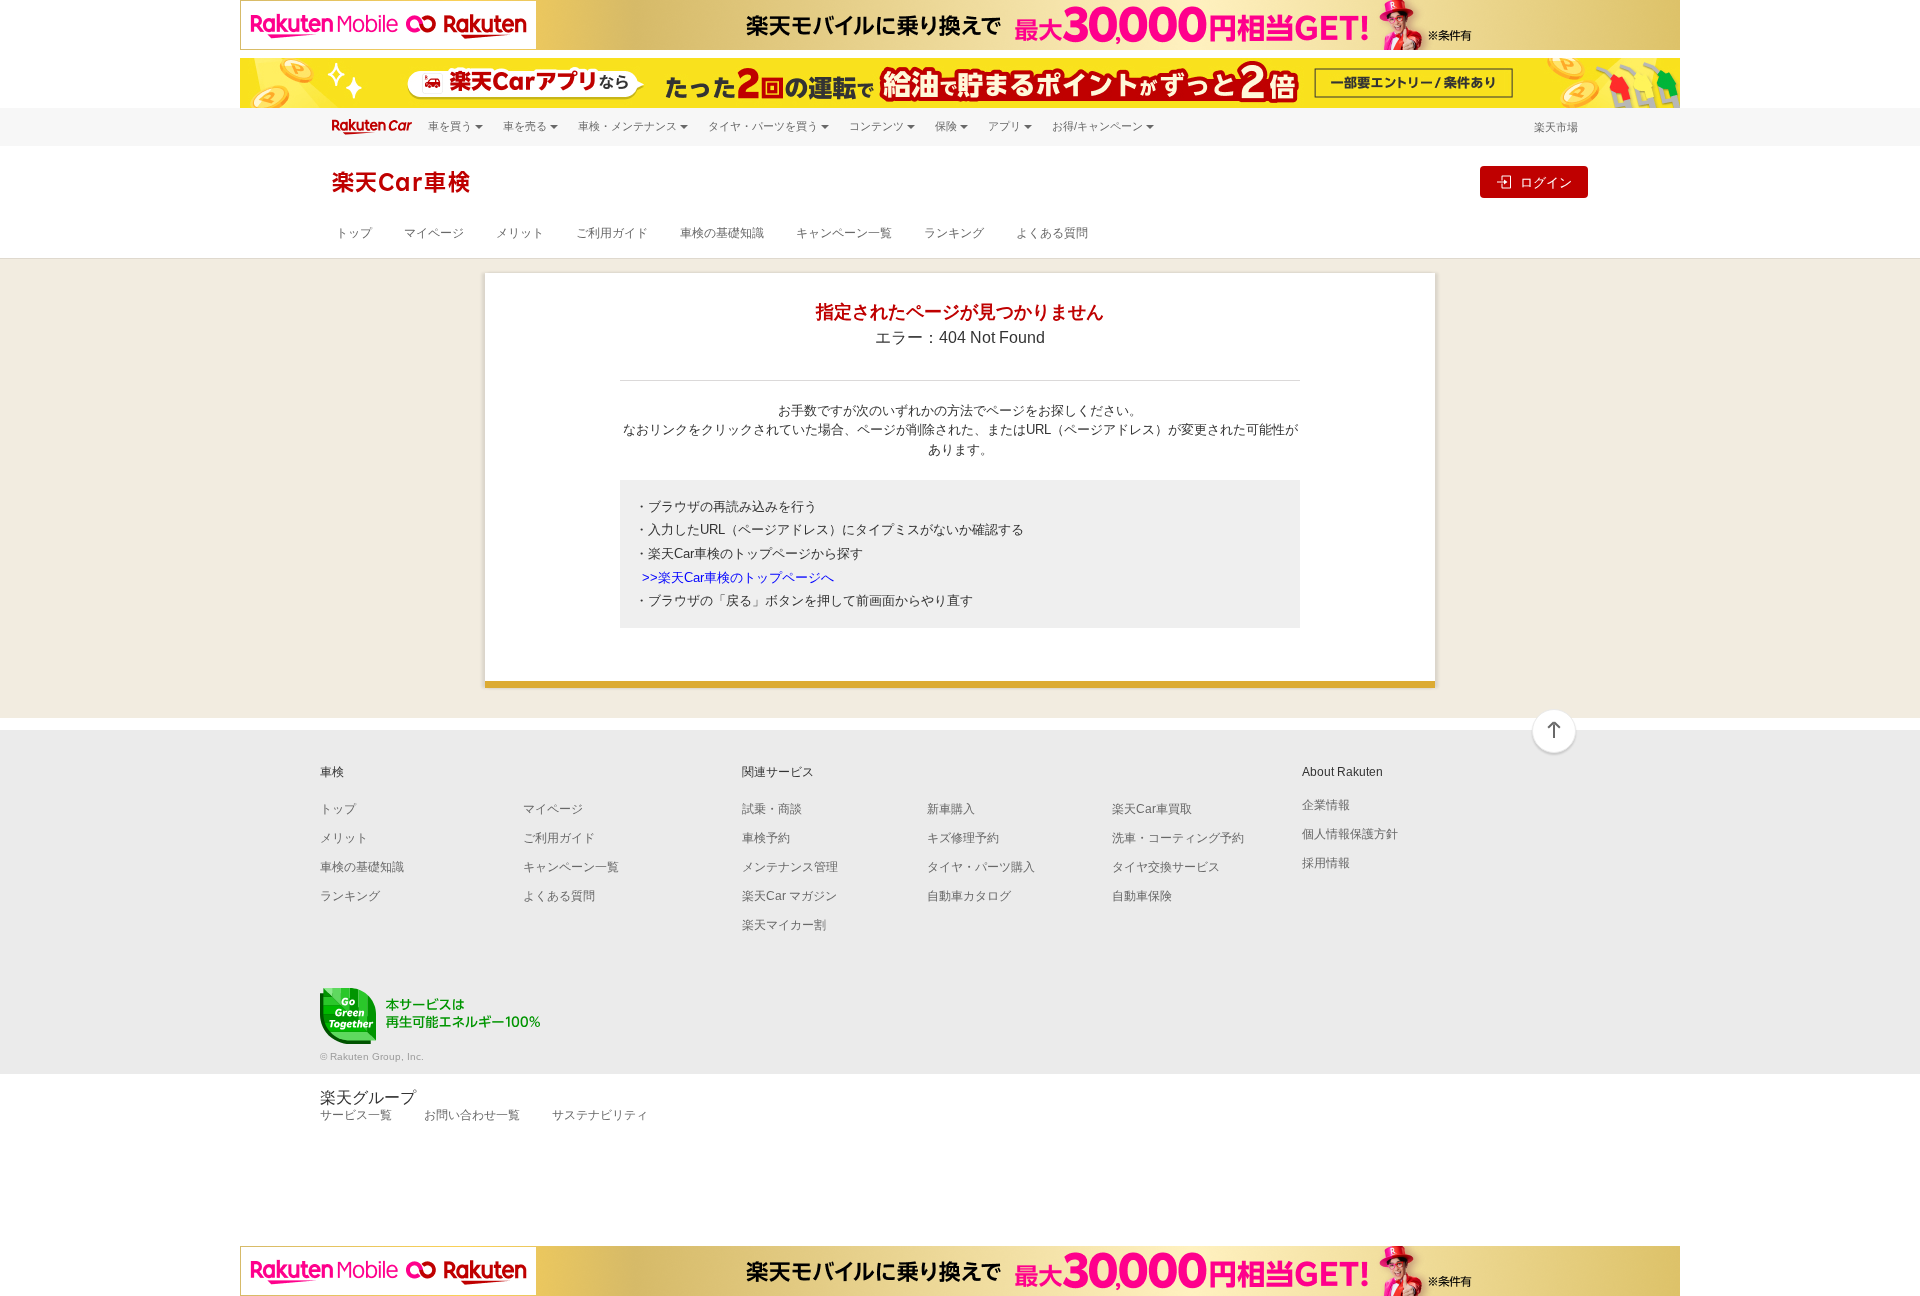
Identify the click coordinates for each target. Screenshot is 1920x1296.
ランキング (954, 233)
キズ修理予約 (963, 838)
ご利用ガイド (612, 233)
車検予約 (766, 838)
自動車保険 (1142, 896)
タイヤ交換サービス (1166, 867)
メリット (520, 233)
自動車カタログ (969, 896)
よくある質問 (1052, 233)
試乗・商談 (772, 809)
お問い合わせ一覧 (472, 1115)
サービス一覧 (356, 1115)
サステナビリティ (600, 1115)
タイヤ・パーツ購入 (981, 867)
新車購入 (951, 809)
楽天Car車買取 (1152, 809)
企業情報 (1326, 805)
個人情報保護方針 (1350, 834)
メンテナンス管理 (790, 867)
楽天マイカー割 (784, 925)
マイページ (434, 233)
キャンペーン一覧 (844, 233)
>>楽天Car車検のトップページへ (738, 577)
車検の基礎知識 (722, 233)
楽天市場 (1556, 127)
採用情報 (1326, 863)
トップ (354, 233)
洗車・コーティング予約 (1178, 838)
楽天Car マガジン (789, 896)
